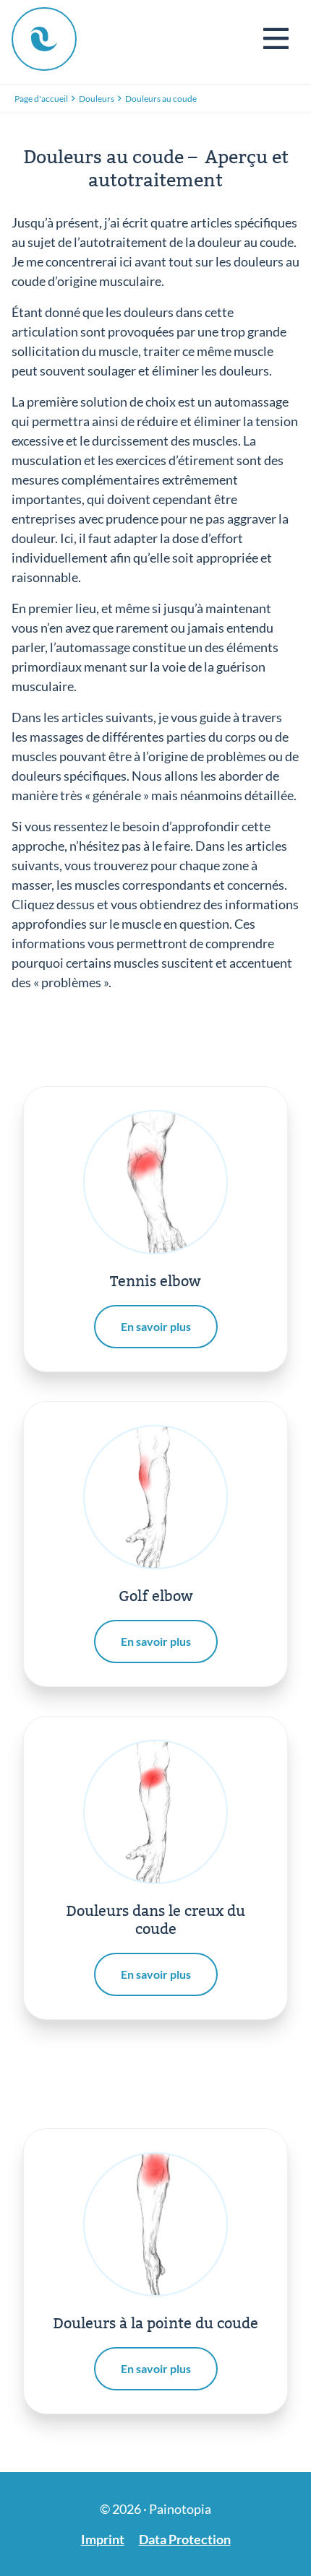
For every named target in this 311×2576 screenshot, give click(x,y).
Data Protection (185, 2539)
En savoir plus (156, 1326)
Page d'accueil (41, 99)
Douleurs (97, 99)
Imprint (103, 2539)
